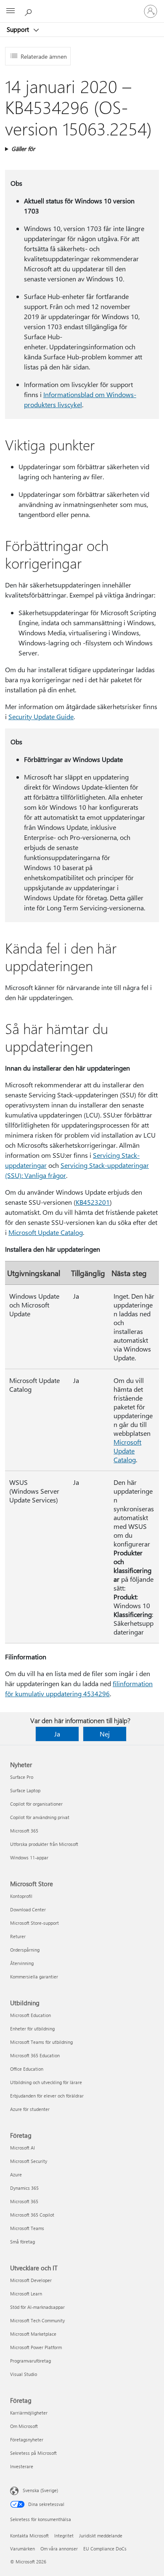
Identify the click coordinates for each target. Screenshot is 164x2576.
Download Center (28, 1909)
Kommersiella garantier (34, 1977)
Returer (18, 1936)
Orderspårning (25, 1950)
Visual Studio (24, 2374)
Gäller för (23, 149)
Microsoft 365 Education (35, 2055)
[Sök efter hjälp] (29, 11)
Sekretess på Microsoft (33, 2453)
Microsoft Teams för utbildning (41, 2042)
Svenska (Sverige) (40, 2490)
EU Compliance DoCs (105, 2549)
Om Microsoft (24, 2426)
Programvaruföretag (30, 2361)
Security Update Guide (41, 716)
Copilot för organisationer (36, 1804)
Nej (105, 1734)
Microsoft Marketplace (33, 2334)
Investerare (22, 2466)
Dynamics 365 (24, 2188)
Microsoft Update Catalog (46, 1232)
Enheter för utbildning (32, 2029)
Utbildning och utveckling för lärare (46, 2082)
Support (19, 29)
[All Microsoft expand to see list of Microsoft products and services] (11, 11)
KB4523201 (93, 1202)
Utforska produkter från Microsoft (44, 1844)
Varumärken (22, 2549)
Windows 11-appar (29, 1857)
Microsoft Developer (31, 2280)
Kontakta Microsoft (29, 2536)
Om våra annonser (59, 2549)
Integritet (64, 2536)
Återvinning (22, 1963)
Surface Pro (22, 1777)
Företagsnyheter (27, 2440)
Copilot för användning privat (40, 1817)
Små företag (22, 2242)
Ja (57, 1734)
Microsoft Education (30, 2015)
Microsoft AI (22, 2148)
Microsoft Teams (27, 2228)
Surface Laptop (25, 1790)
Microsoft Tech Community (37, 2320)
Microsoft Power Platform (36, 2347)
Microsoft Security (29, 2161)
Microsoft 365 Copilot (32, 2215)
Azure (16, 2174)
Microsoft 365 (24, 1831)
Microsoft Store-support (34, 1923)
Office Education (27, 2069)
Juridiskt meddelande (101, 2536)
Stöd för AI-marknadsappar (37, 2307)
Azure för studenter (30, 2109)
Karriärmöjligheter (29, 2413)
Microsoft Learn (26, 2294)
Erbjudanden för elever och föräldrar (47, 2096)
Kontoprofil (21, 1896)
